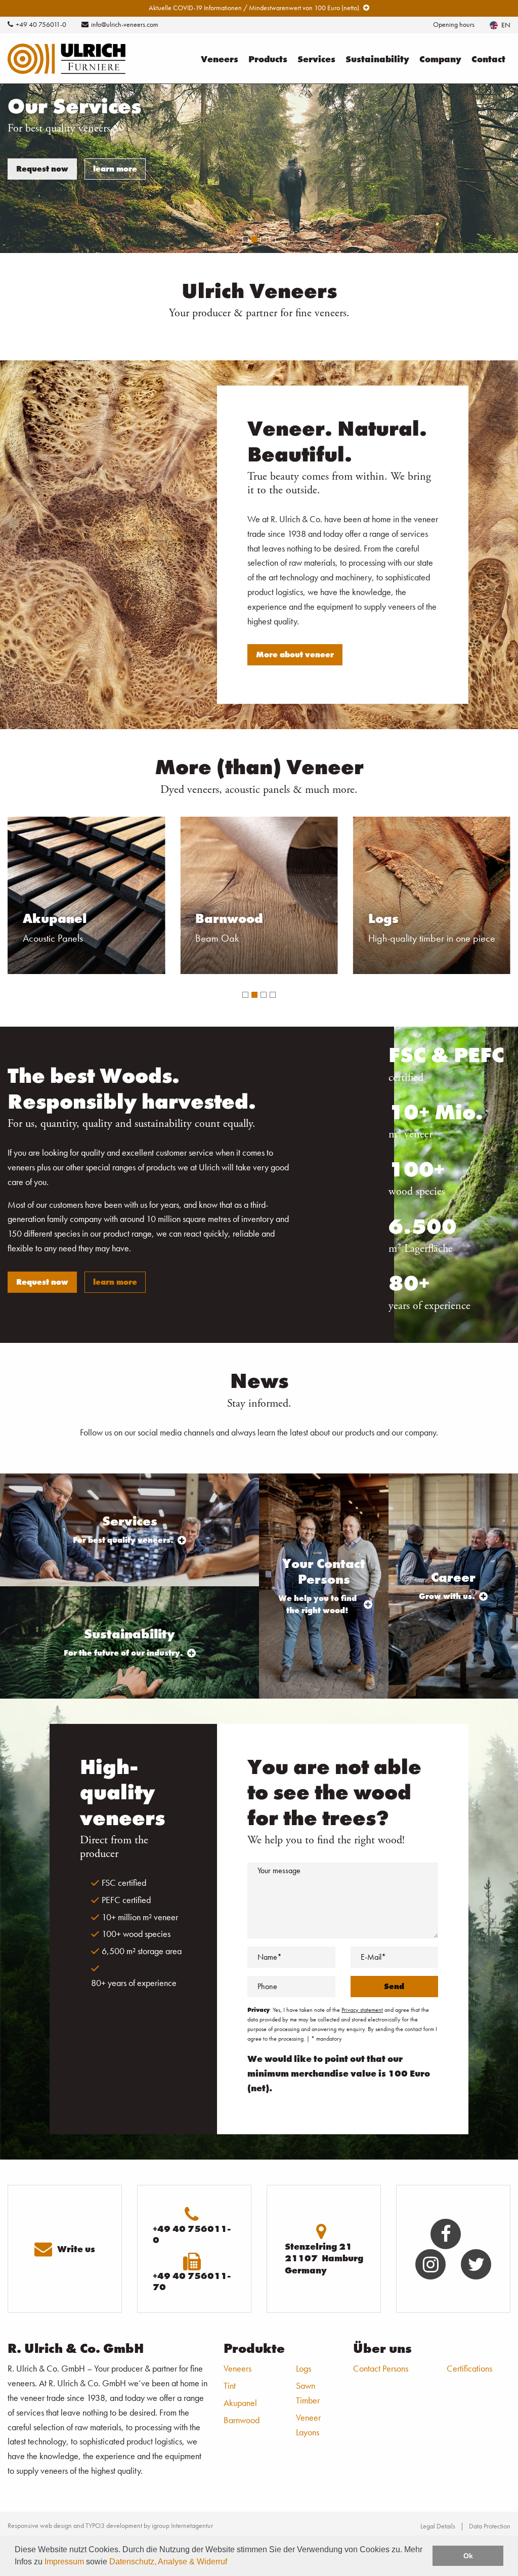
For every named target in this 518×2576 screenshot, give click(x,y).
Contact (488, 59)
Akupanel (240, 2403)
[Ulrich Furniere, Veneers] (67, 57)
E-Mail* (373, 1957)
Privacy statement (362, 2010)
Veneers (220, 59)
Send (394, 1986)
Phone (267, 1986)
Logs (304, 2368)
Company (440, 59)
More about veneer (295, 654)
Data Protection (490, 2526)
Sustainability (377, 59)
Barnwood (242, 2420)
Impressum (64, 2562)
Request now (42, 169)
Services (316, 59)
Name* (270, 1957)
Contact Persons (381, 2368)
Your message (279, 1870)
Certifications (469, 2368)
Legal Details (438, 2526)
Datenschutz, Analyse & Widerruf (168, 2562)
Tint (230, 2385)
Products (268, 59)
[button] (245, 995)
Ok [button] (468, 2556)
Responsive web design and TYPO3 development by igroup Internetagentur (110, 2525)
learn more (115, 169)
